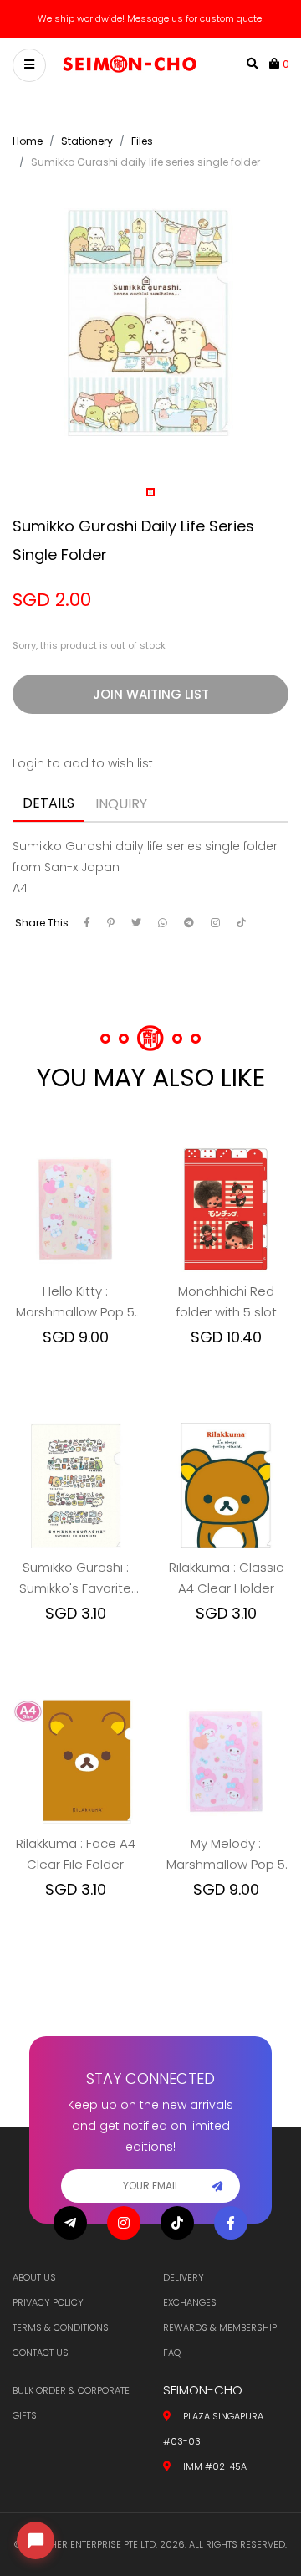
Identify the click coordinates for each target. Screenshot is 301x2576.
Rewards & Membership (220, 2327)
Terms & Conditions (61, 2327)
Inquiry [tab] (121, 804)
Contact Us (41, 2353)
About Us (34, 2277)
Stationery (87, 141)
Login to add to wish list (83, 763)
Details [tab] (48, 803)
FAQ (172, 2353)
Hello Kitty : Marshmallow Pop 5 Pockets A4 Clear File (75, 1302)
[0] (276, 64)
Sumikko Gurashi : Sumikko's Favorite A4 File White (75, 1578)
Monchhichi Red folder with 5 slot (226, 1301)
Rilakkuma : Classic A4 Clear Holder (226, 1578)
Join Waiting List (151, 694)
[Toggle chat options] (36, 2540)
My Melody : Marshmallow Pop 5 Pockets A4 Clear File (226, 1855)
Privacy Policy (48, 2302)
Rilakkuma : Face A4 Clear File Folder (76, 1854)
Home (28, 141)
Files (142, 141)
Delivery (184, 2277)
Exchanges (190, 2302)
